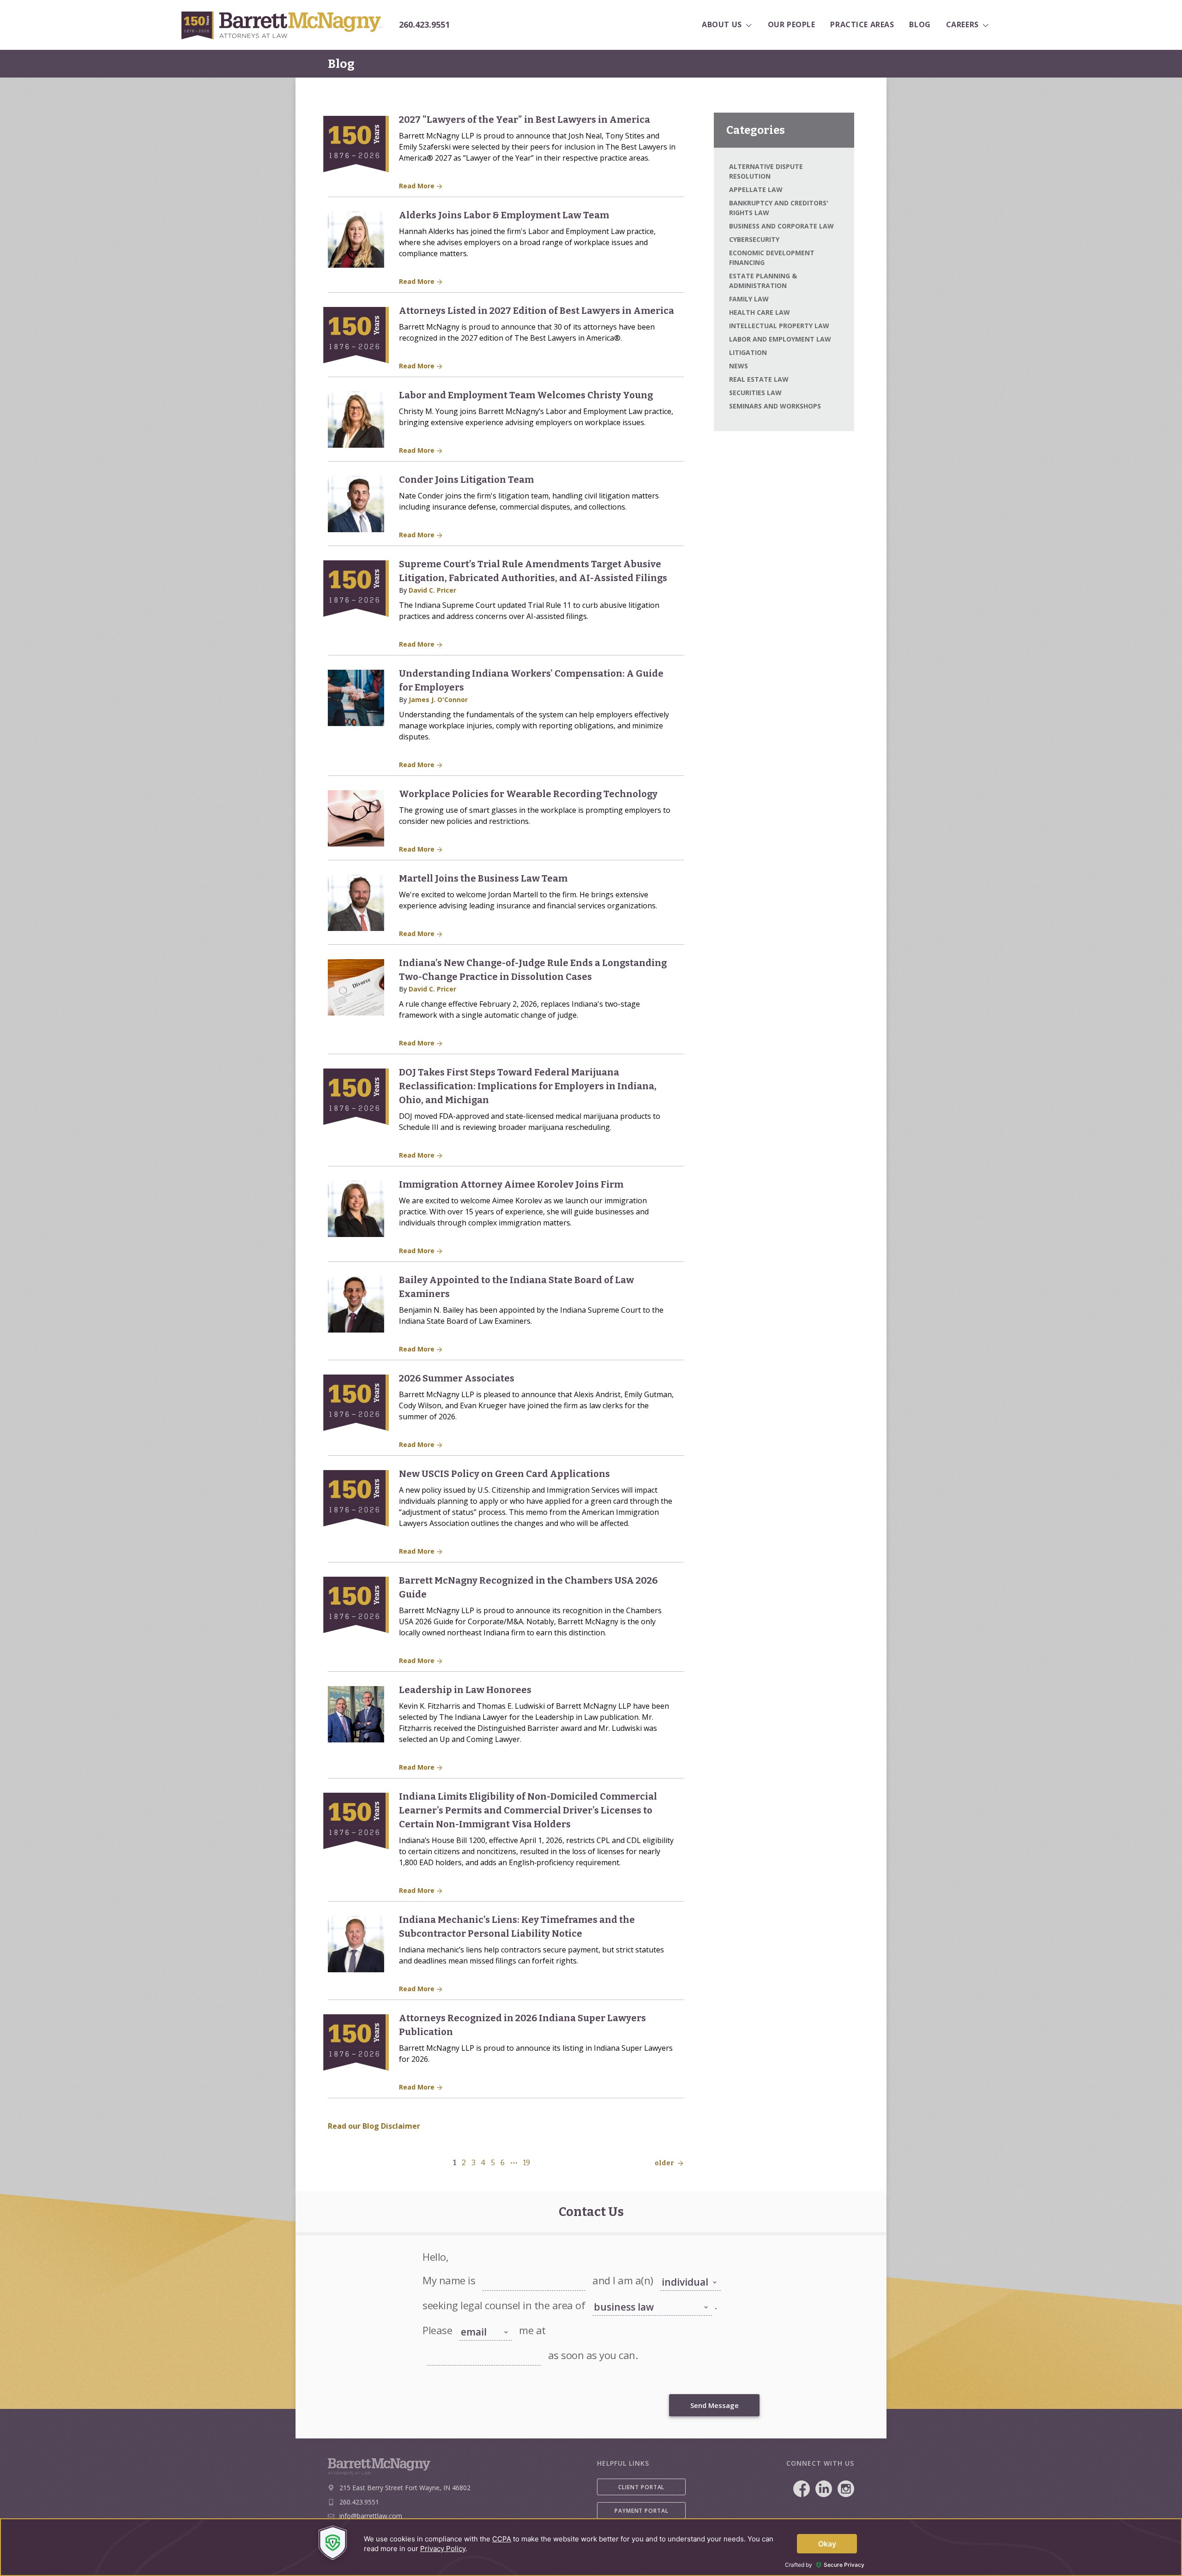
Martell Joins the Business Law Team (483, 878)
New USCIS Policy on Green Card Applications (504, 1474)
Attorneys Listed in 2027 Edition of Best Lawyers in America (537, 311)
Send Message (715, 2405)
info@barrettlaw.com (371, 2516)
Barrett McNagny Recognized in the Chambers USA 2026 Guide (528, 1587)
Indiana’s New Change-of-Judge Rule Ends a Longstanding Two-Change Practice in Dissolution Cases (533, 970)
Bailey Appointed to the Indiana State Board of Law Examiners (516, 1287)
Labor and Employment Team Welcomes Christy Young (526, 395)
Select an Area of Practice (623, 2295)
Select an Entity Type (685, 2270)
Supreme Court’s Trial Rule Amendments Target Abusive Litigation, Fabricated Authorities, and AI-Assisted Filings (533, 571)
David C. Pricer (432, 590)
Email (434, 2345)
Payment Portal (642, 2511)
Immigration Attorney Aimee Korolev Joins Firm (511, 1184)
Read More (418, 186)
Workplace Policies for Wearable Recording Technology (528, 794)
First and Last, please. (508, 2270)
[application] (591, 2547)
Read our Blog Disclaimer (374, 2126)
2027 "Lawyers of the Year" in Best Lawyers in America (525, 120)
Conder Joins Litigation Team (466, 480)
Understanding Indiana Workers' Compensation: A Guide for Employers (531, 680)
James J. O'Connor (438, 700)
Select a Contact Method (479, 2316)
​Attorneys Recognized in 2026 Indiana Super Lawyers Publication (522, 2025)
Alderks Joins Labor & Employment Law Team (504, 215)
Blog (341, 64)
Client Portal (641, 2487)
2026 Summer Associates (457, 1378)
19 (527, 2163)
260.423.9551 (424, 25)
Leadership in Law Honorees (465, 1690)
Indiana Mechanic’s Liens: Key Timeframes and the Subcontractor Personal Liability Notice (517, 1927)
